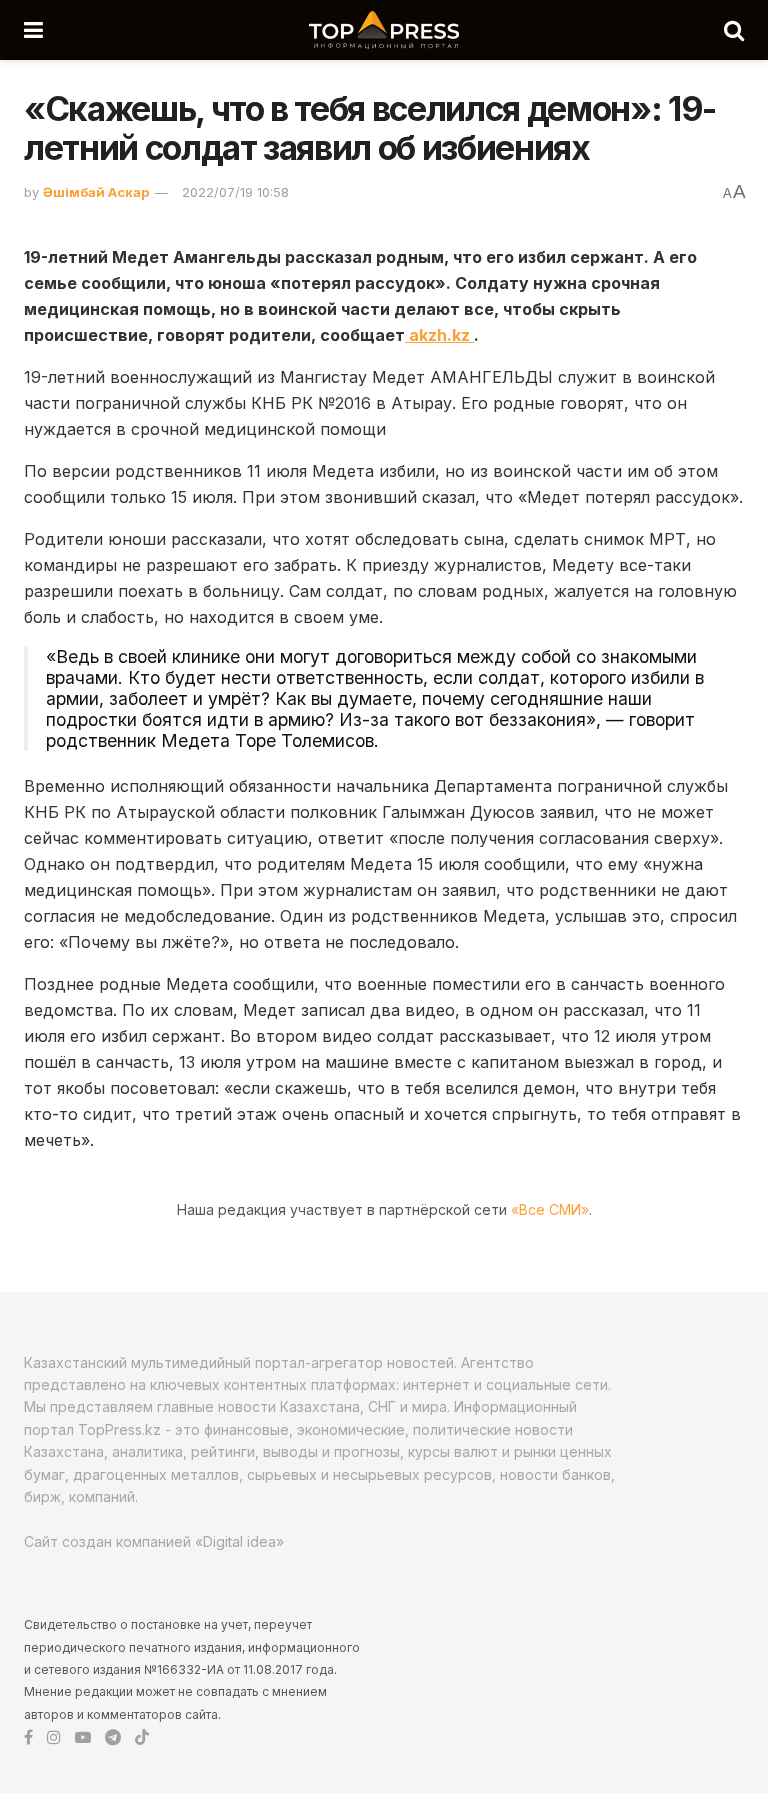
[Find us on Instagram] (54, 1737)
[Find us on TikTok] (142, 1738)
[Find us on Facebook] (28, 1737)
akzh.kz (439, 335)
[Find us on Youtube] (83, 1737)
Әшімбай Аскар (96, 192)
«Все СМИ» (550, 1209)
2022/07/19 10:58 (235, 192)
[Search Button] (734, 30)
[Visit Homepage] (384, 30)
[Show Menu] (33, 30)
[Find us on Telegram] (113, 1737)
